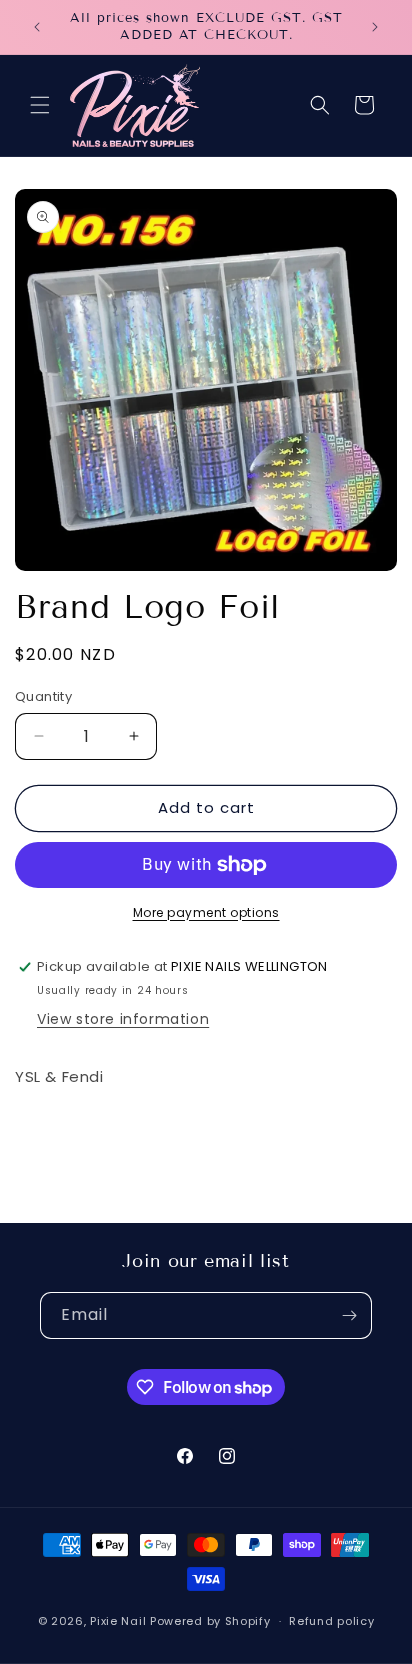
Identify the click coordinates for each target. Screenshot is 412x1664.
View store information (123, 1019)
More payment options (206, 912)
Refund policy (331, 1621)
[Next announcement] (375, 27)
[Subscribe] (349, 1315)
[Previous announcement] (37, 27)
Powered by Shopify (210, 1621)
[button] (40, 105)
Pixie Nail (118, 1621)
